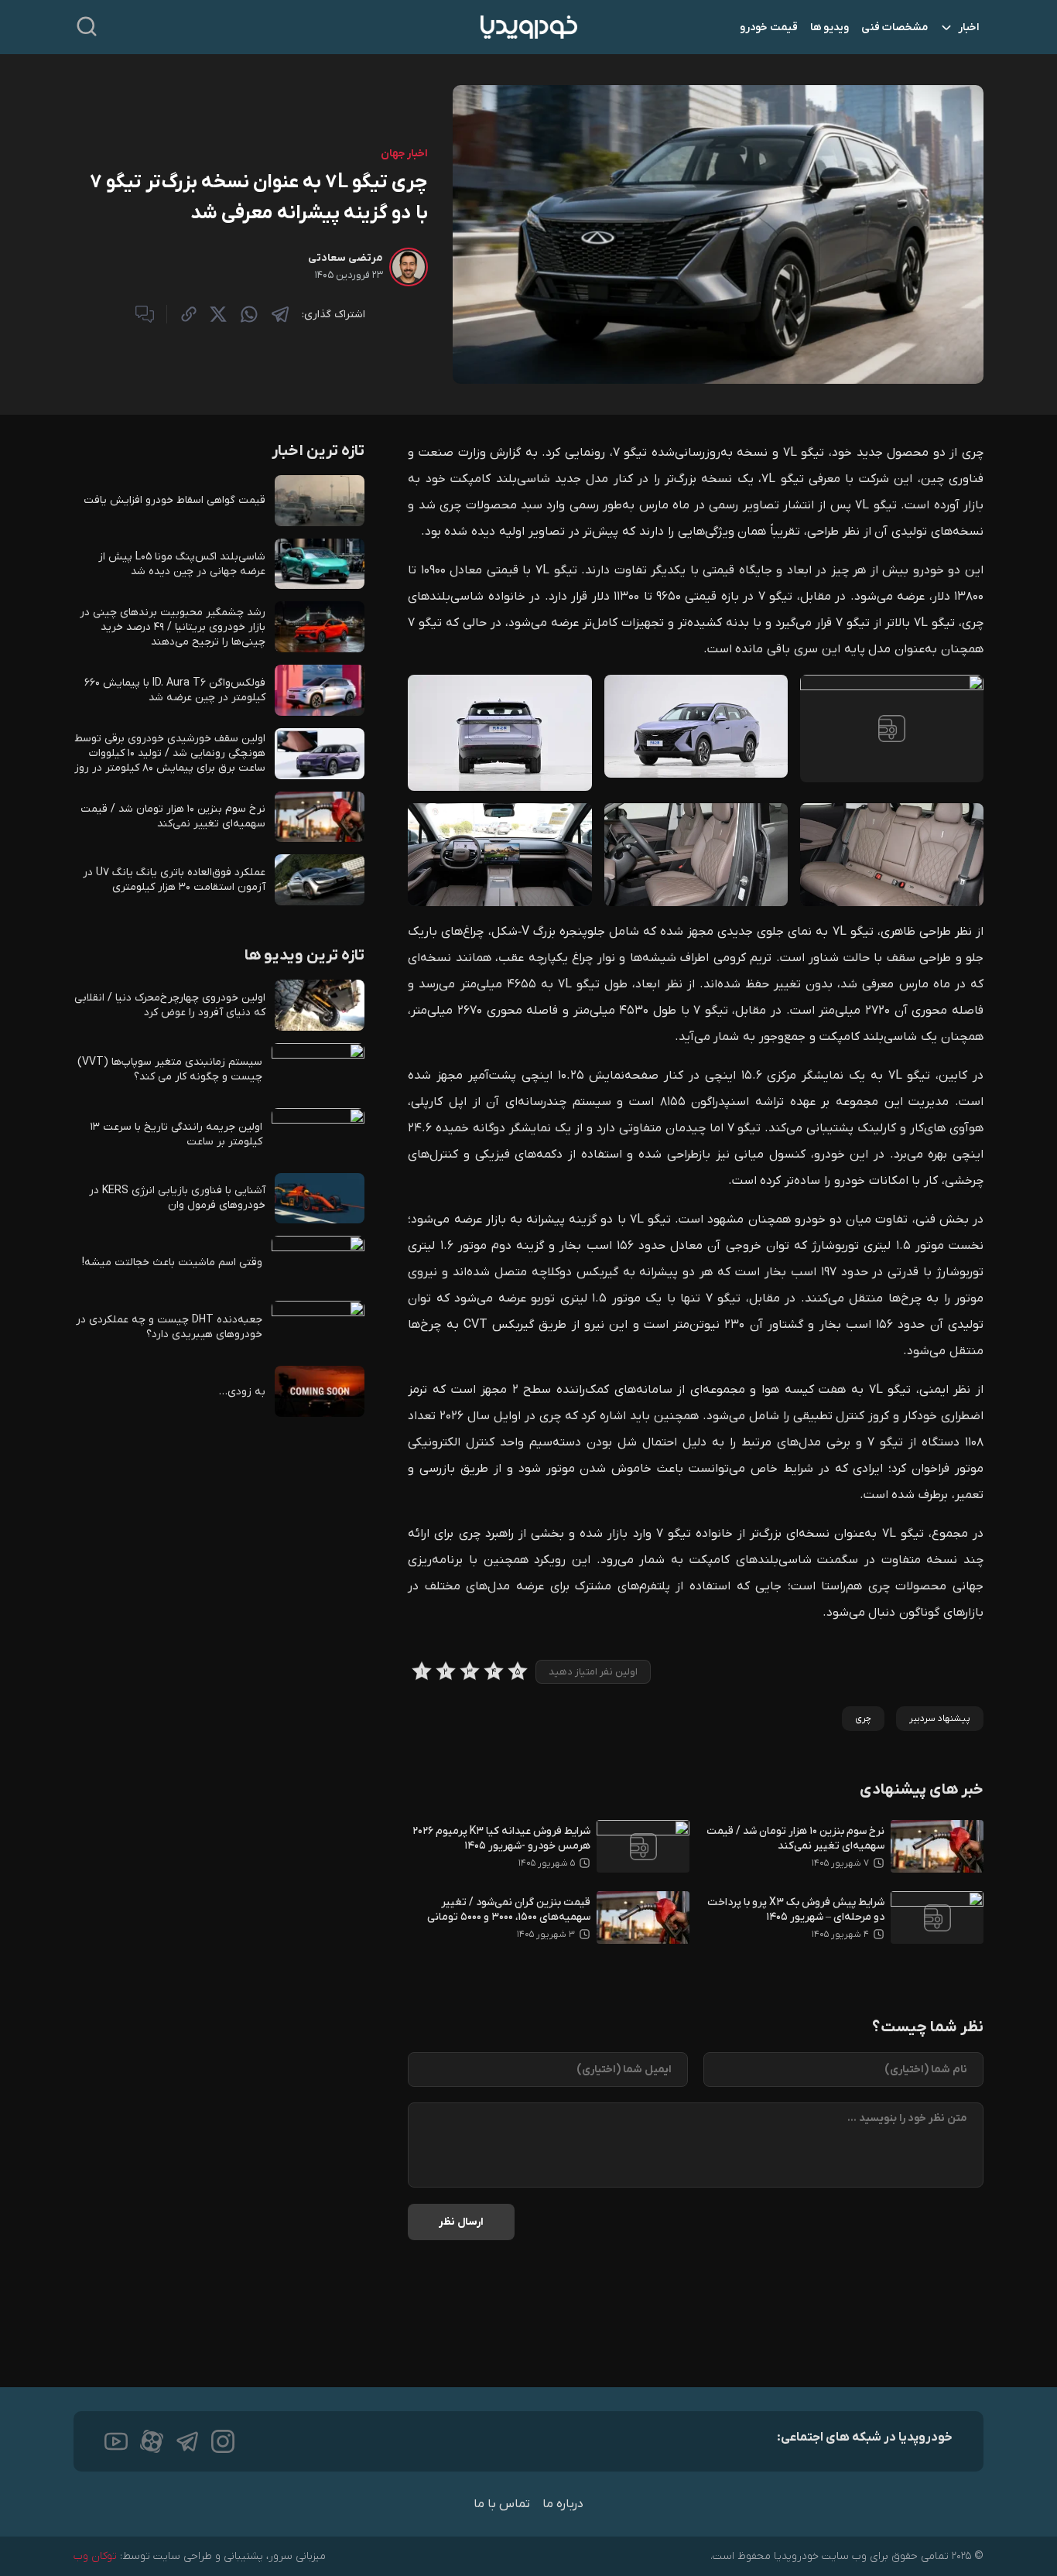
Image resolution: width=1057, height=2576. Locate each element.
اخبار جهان (404, 154)
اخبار (968, 27)
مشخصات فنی (895, 27)
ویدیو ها (830, 27)
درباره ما (563, 2504)
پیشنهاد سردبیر (940, 1719)
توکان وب (95, 2556)
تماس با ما (502, 2504)
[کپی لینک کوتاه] (189, 314)
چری (863, 1719)
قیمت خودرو (769, 27)
